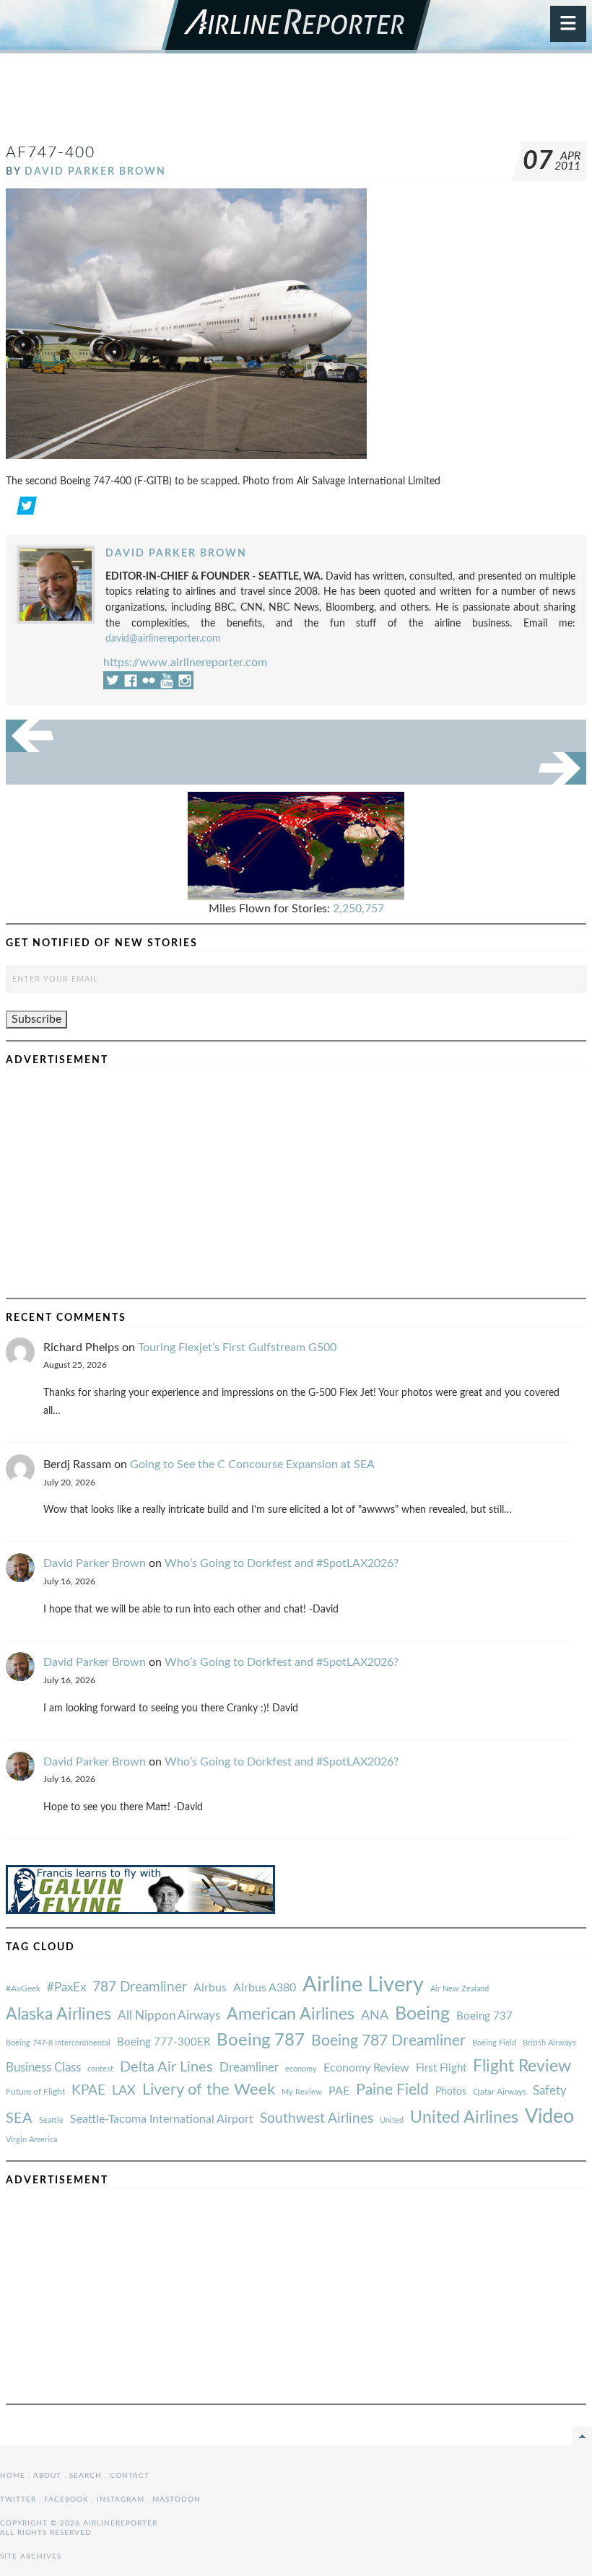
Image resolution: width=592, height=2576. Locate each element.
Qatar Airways (500, 2092)
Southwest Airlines (317, 2118)
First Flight (441, 2068)
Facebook (66, 2499)
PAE (339, 2091)
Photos (451, 2091)
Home (13, 2476)
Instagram (121, 2499)
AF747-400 (51, 153)
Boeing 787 (261, 2040)
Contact (130, 2476)
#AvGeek (23, 1989)
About (47, 2476)
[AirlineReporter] (296, 27)
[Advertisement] (296, 104)
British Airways (549, 2043)
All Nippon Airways (169, 2016)
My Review (302, 2092)
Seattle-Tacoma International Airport (162, 2119)
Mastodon (177, 2499)
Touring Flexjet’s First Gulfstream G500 (237, 1348)
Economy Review (366, 2068)
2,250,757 (358, 909)
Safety (550, 2091)
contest (100, 2069)
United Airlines (464, 2118)
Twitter (18, 2499)
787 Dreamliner (140, 1987)
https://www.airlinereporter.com (185, 663)
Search (86, 2476)
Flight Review (522, 2066)
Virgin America (31, 2140)
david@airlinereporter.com (163, 638)
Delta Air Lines (166, 2067)
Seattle (51, 2120)
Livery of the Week (209, 2090)
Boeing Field (494, 2043)
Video (549, 2117)
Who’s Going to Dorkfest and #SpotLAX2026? (282, 1563)
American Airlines (291, 2014)
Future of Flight (35, 2092)
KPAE (88, 2090)
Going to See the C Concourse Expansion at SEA (252, 1464)
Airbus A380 (265, 1988)
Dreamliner (249, 2068)
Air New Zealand (460, 1989)
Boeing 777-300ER (164, 2042)
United (392, 2120)
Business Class (43, 2068)
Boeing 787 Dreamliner (388, 2041)
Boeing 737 (484, 2016)
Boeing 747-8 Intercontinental (58, 2043)
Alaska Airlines (58, 2014)
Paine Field (392, 2090)
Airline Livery (363, 1985)
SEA (19, 2118)
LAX (124, 2091)
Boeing (422, 2014)
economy (301, 2069)
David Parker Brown (95, 171)
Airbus (210, 1988)
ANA (375, 2016)
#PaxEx (66, 1987)
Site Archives (31, 2557)
